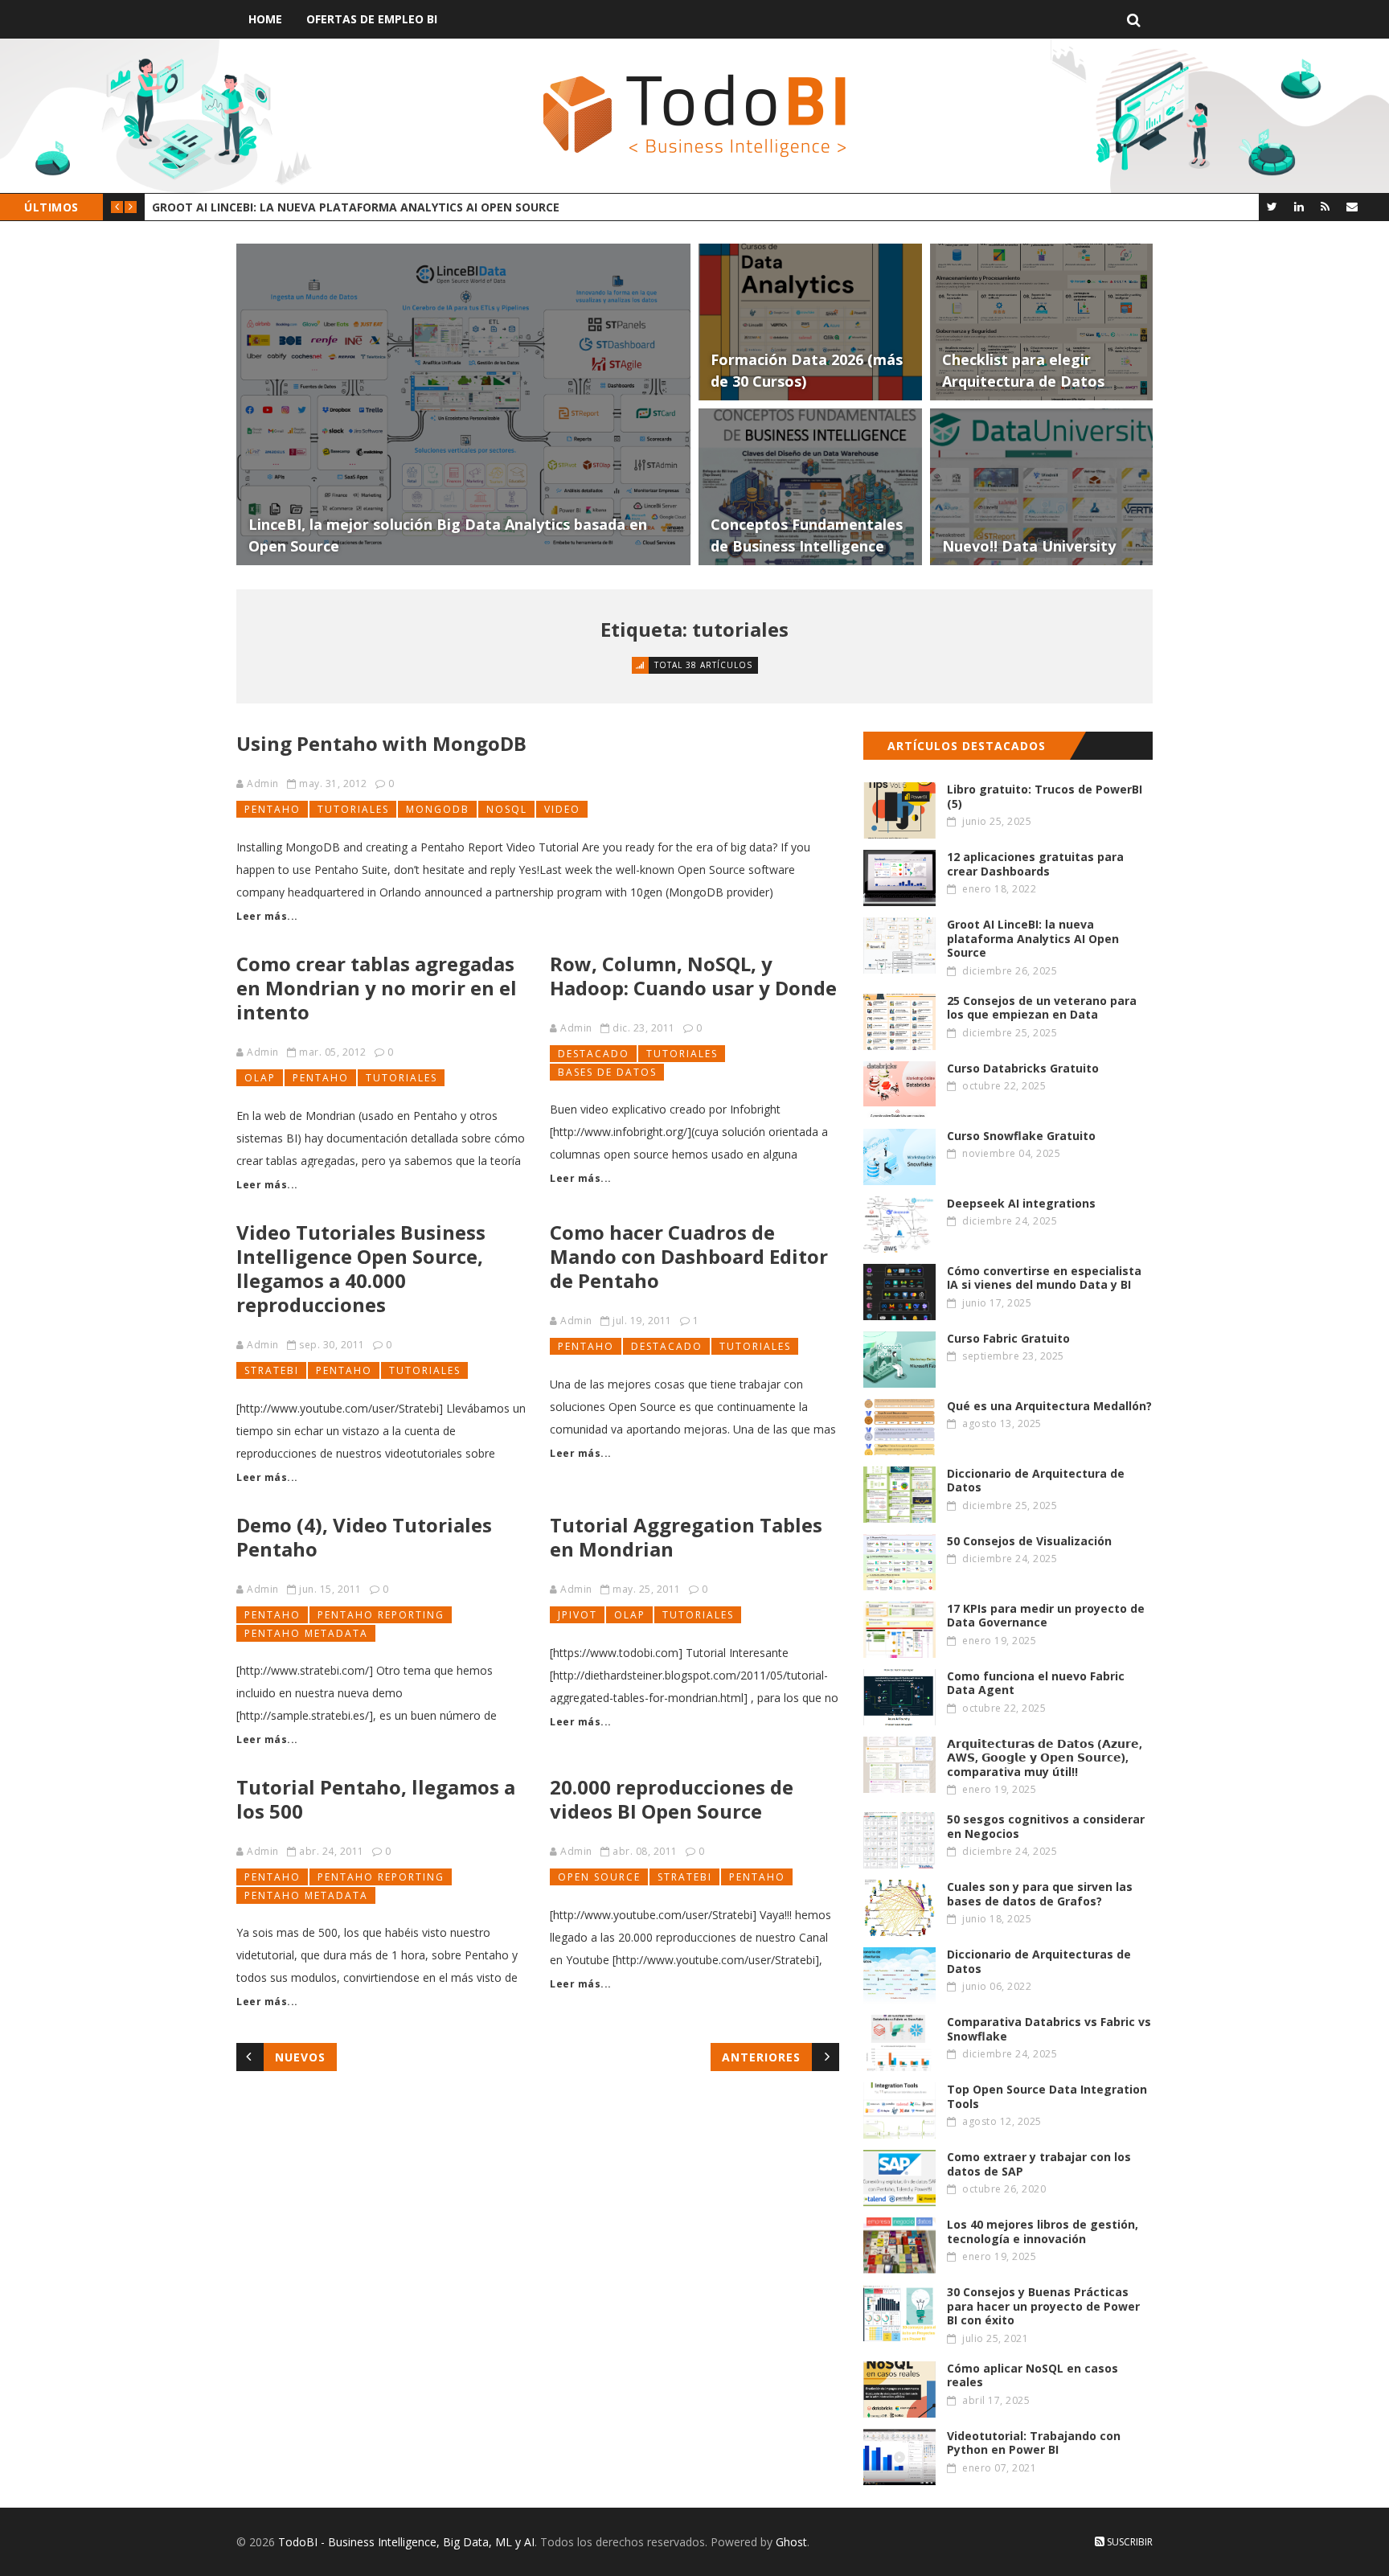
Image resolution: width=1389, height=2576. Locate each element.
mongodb (438, 809)
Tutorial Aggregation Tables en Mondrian (686, 1537)
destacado (594, 1054)
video (562, 809)
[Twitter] (1272, 206)
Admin (263, 783)
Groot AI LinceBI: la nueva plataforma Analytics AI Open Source (356, 207)
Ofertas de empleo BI (372, 19)
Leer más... (267, 916)
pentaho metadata (306, 1633)
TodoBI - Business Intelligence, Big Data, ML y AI (406, 2542)
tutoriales (353, 809)
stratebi (272, 1370)
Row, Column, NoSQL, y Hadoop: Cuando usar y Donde (693, 976)
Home (265, 19)
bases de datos (607, 1072)
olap (260, 1078)
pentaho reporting (381, 1615)
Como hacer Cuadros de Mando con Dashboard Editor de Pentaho (689, 1256)
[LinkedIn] (1299, 206)
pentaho (272, 809)
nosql (507, 809)
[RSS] (1325, 206)
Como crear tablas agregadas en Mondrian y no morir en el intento (377, 988)
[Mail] (1352, 206)
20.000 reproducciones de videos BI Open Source (672, 1799)
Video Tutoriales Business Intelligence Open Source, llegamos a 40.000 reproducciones (361, 1268)
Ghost (791, 2542)
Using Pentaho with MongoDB (381, 743)
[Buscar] (1134, 19)
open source (599, 1877)
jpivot (578, 1615)
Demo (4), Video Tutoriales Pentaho (364, 1537)
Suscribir (1129, 2542)
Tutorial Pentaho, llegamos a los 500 (376, 1799)
